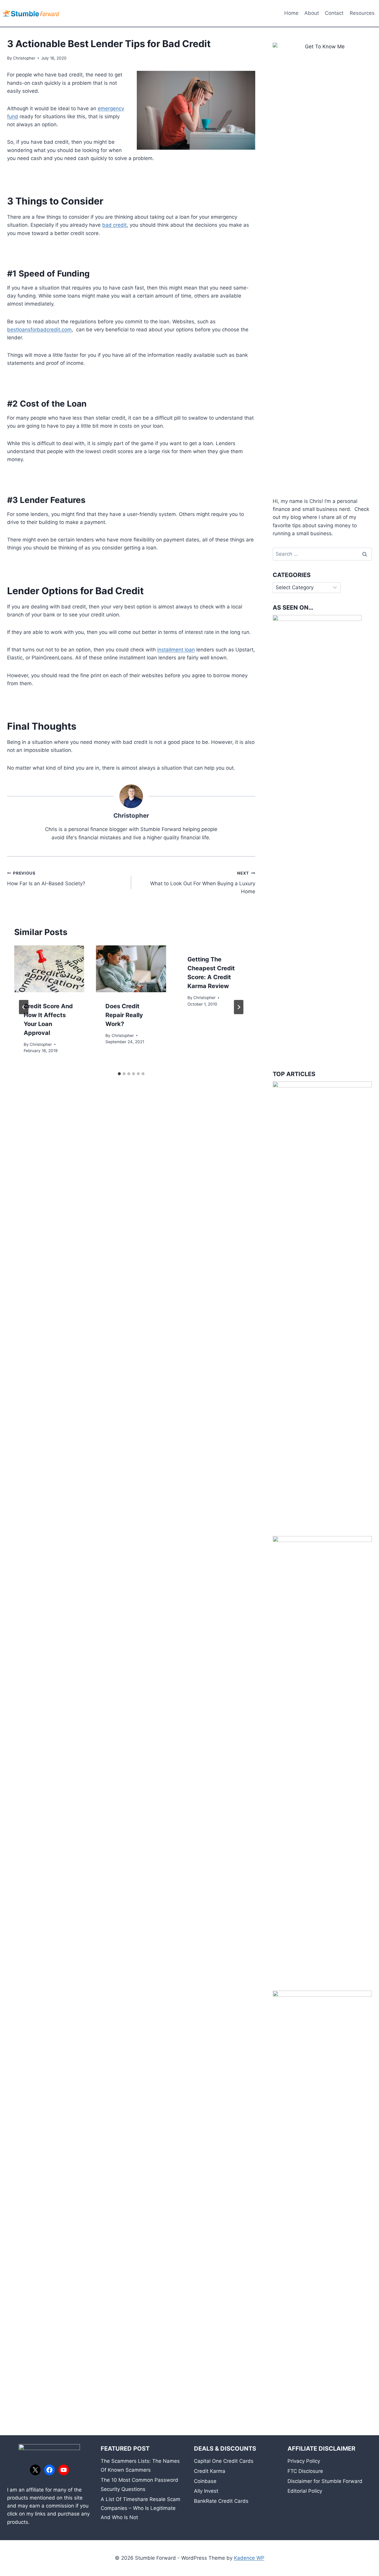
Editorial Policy (305, 2491)
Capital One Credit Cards (224, 2461)
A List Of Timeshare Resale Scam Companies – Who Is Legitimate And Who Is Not (140, 2508)
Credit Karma (210, 2471)
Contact (334, 13)
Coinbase (205, 2481)
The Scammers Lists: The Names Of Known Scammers (140, 2466)
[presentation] (49, 969)
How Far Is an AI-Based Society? (46, 879)
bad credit (114, 225)
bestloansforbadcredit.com (39, 330)
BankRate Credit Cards (221, 2501)
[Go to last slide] (24, 1007)
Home (291, 13)
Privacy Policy (304, 2461)
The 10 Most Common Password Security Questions (139, 2485)
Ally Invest (206, 2491)
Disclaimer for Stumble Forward (325, 2481)
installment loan (176, 650)
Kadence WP (249, 2558)
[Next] (239, 1007)
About (312, 13)
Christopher (24, 58)
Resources (362, 13)
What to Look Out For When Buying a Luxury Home (203, 883)
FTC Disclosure (305, 2471)
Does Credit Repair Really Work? (124, 1015)
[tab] (119, 1074)
